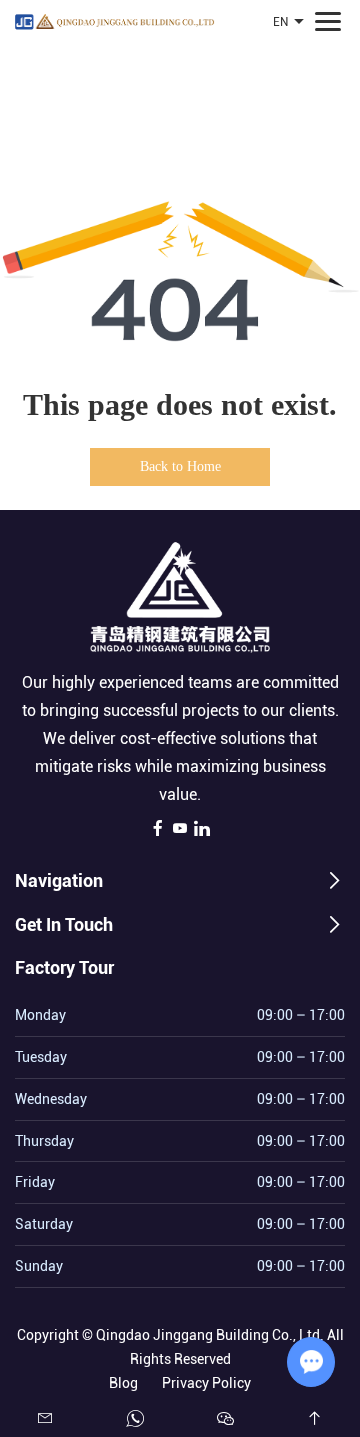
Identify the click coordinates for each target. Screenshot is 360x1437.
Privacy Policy (206, 1383)
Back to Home (180, 466)
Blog (123, 1383)
